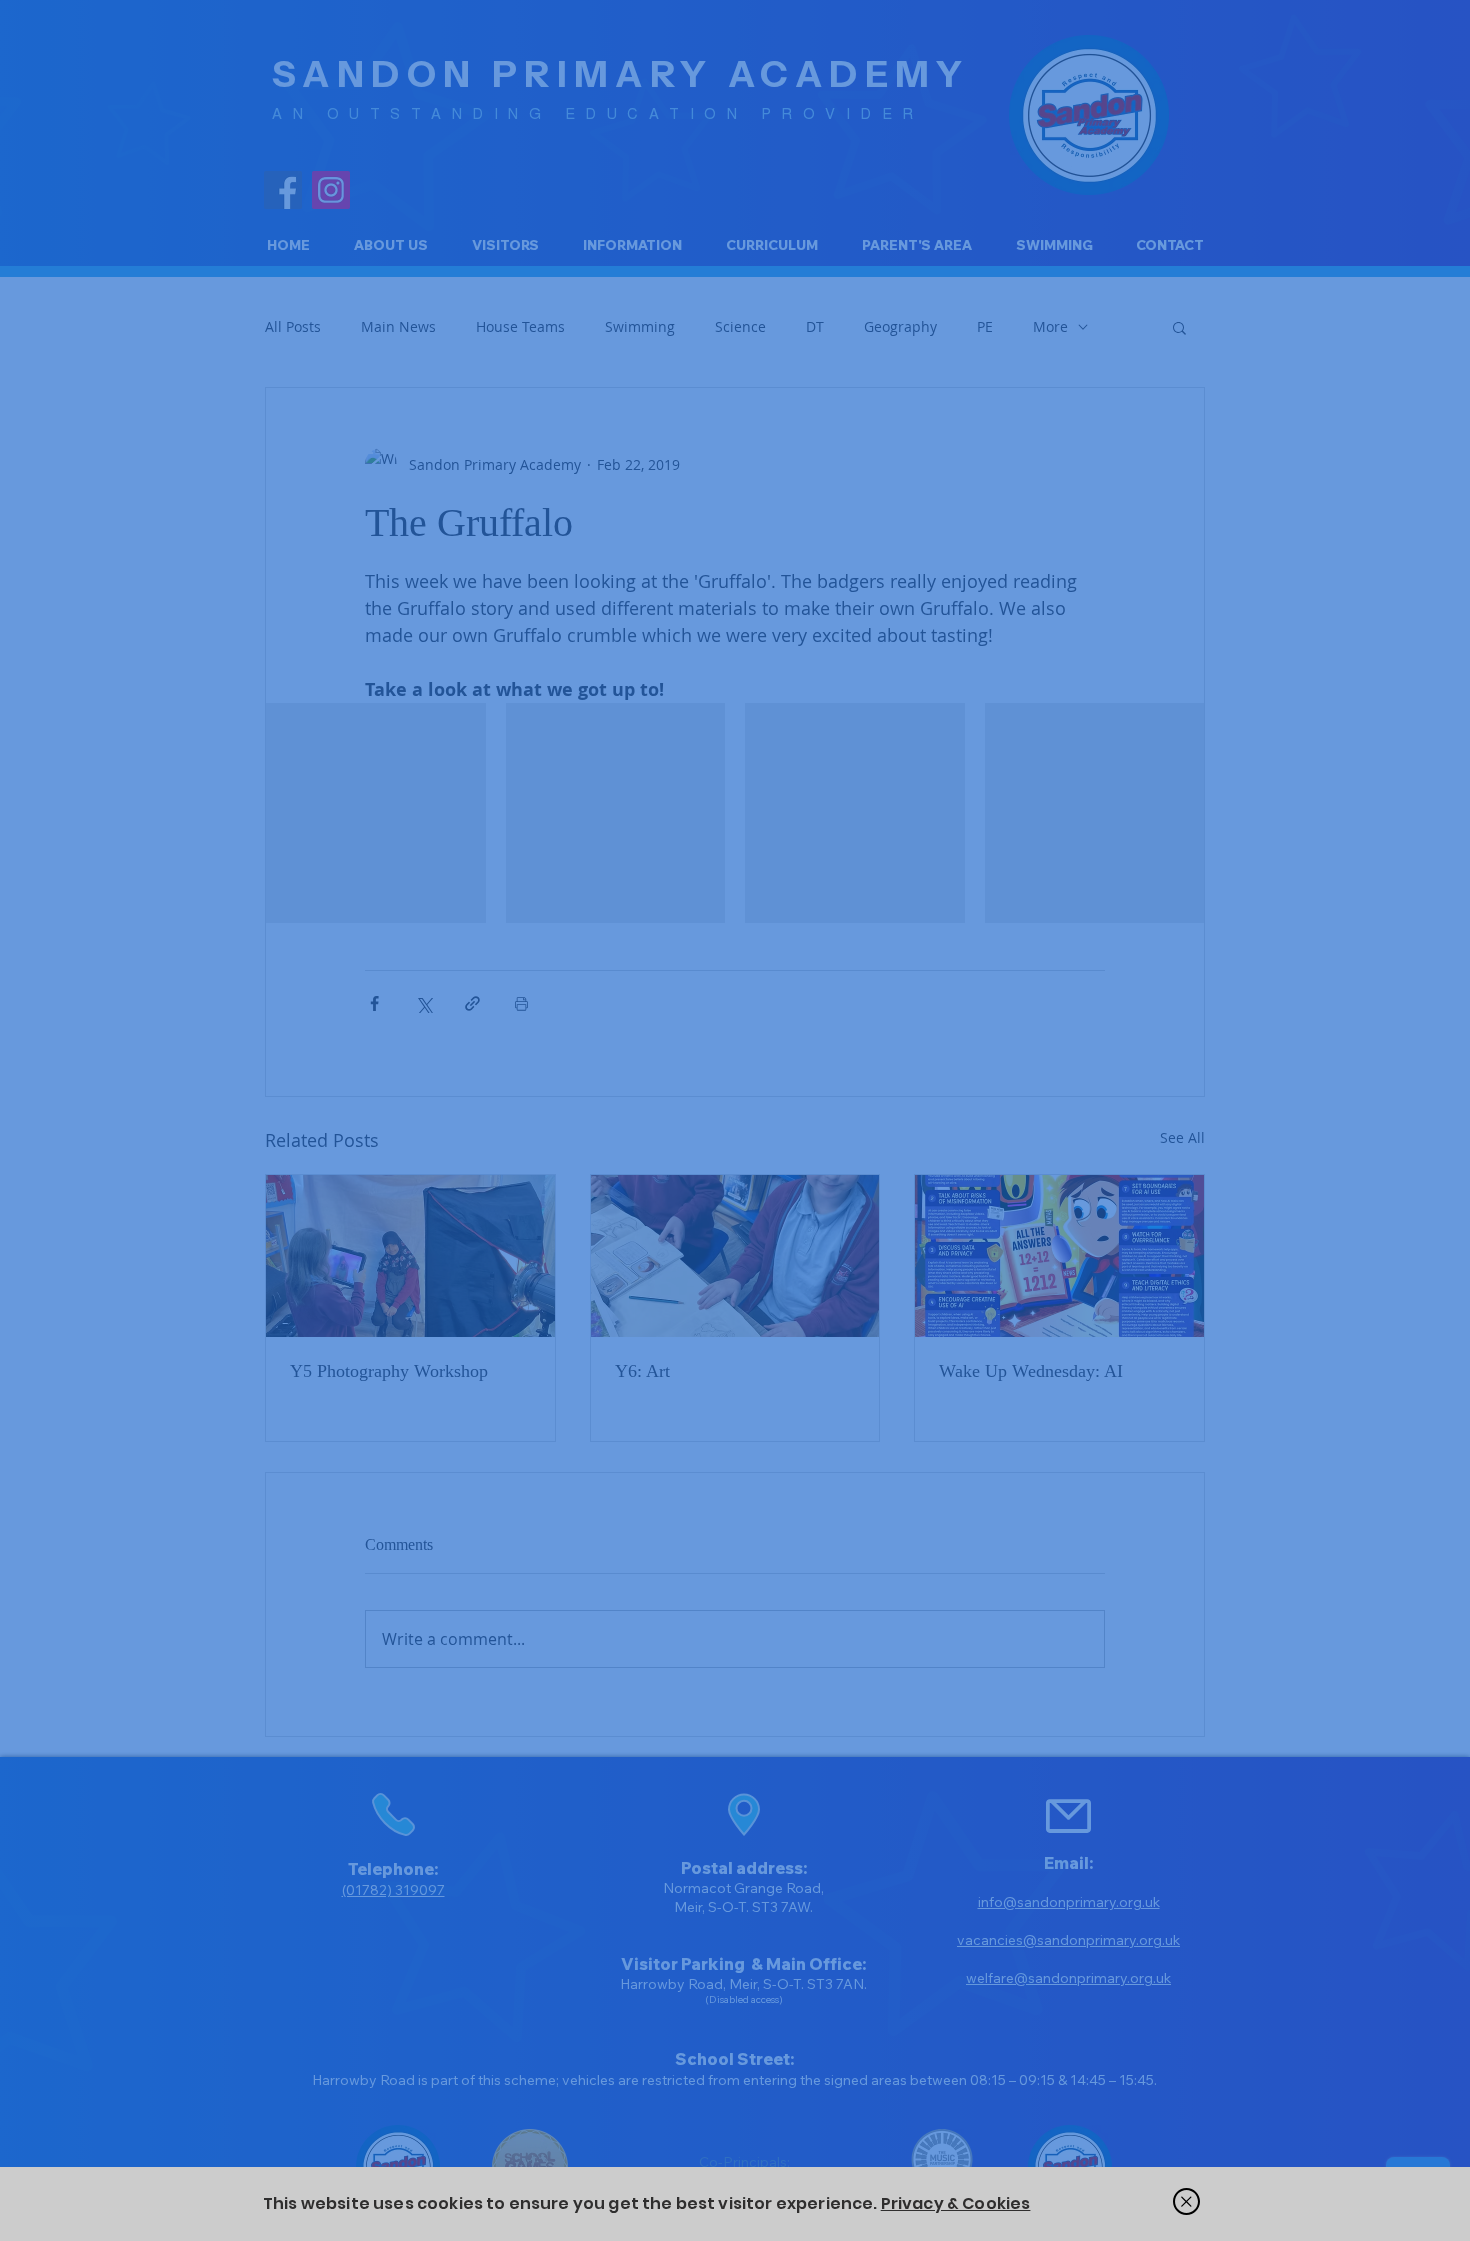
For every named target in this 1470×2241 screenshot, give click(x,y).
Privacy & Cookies (956, 2203)
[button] (1186, 2201)
